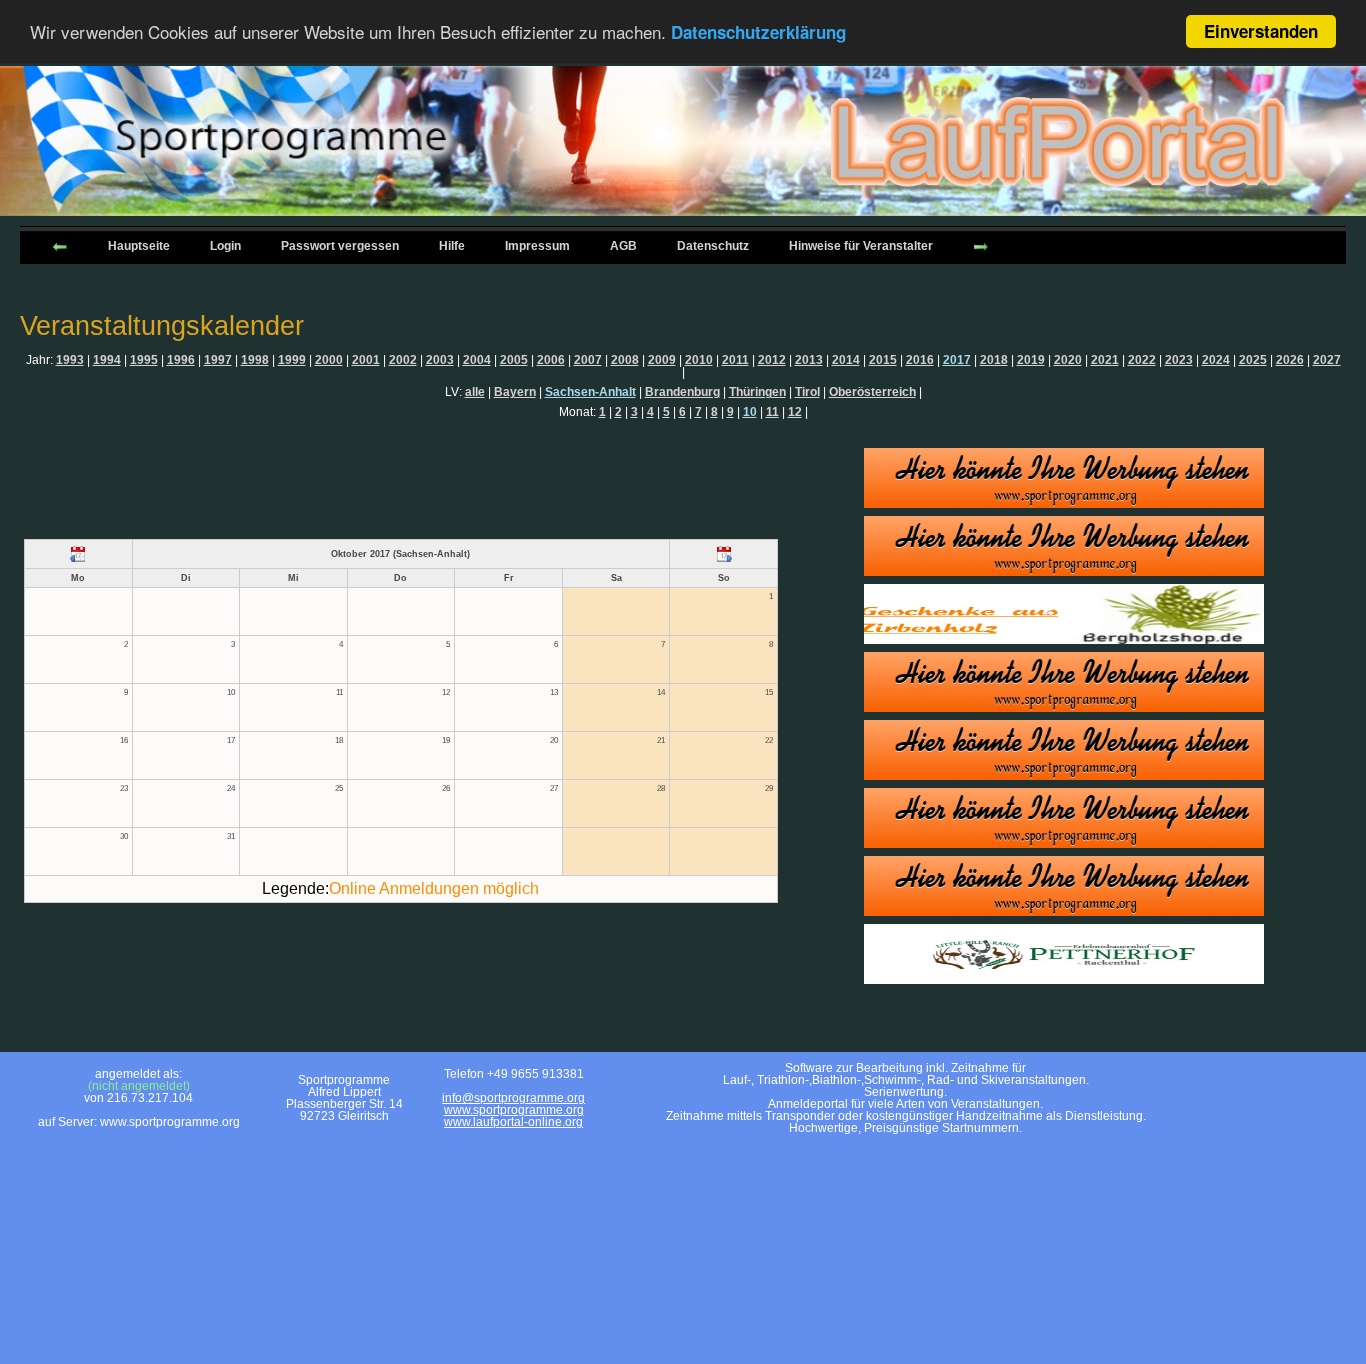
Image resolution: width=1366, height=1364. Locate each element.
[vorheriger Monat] (78, 554)
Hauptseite (139, 246)
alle (475, 392)
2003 (440, 360)
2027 (1327, 360)
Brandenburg (682, 392)
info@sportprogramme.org (513, 1098)
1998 (255, 360)
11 (772, 412)
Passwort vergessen (340, 246)
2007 (588, 360)
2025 (1253, 360)
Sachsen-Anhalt (590, 392)
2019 (1031, 360)
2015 (883, 360)
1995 (144, 360)
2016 (920, 360)
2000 (329, 360)
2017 (957, 360)
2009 (662, 360)
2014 (846, 360)
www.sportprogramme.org (514, 1110)
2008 (625, 360)
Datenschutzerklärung (758, 33)
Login (225, 246)
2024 (1216, 360)
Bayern (515, 392)
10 (750, 412)
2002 (403, 360)
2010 (699, 360)
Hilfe (452, 246)
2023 (1179, 360)
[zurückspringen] (60, 245)
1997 (218, 360)
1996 (181, 360)
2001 (366, 360)
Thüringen (757, 392)
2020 (1068, 360)
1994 (107, 360)
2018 (994, 360)
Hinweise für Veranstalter (861, 246)
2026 (1290, 360)
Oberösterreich (872, 392)
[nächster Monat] (723, 554)
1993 (70, 360)
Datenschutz (713, 246)
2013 (809, 360)
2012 (772, 360)
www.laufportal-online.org (513, 1122)
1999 (292, 360)
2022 (1142, 360)
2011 (735, 360)
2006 (551, 360)
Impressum (537, 246)
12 (795, 412)
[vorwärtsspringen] (981, 245)
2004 (477, 360)
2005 (514, 360)
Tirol (807, 392)
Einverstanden (1261, 31)
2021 (1105, 360)
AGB (623, 246)
